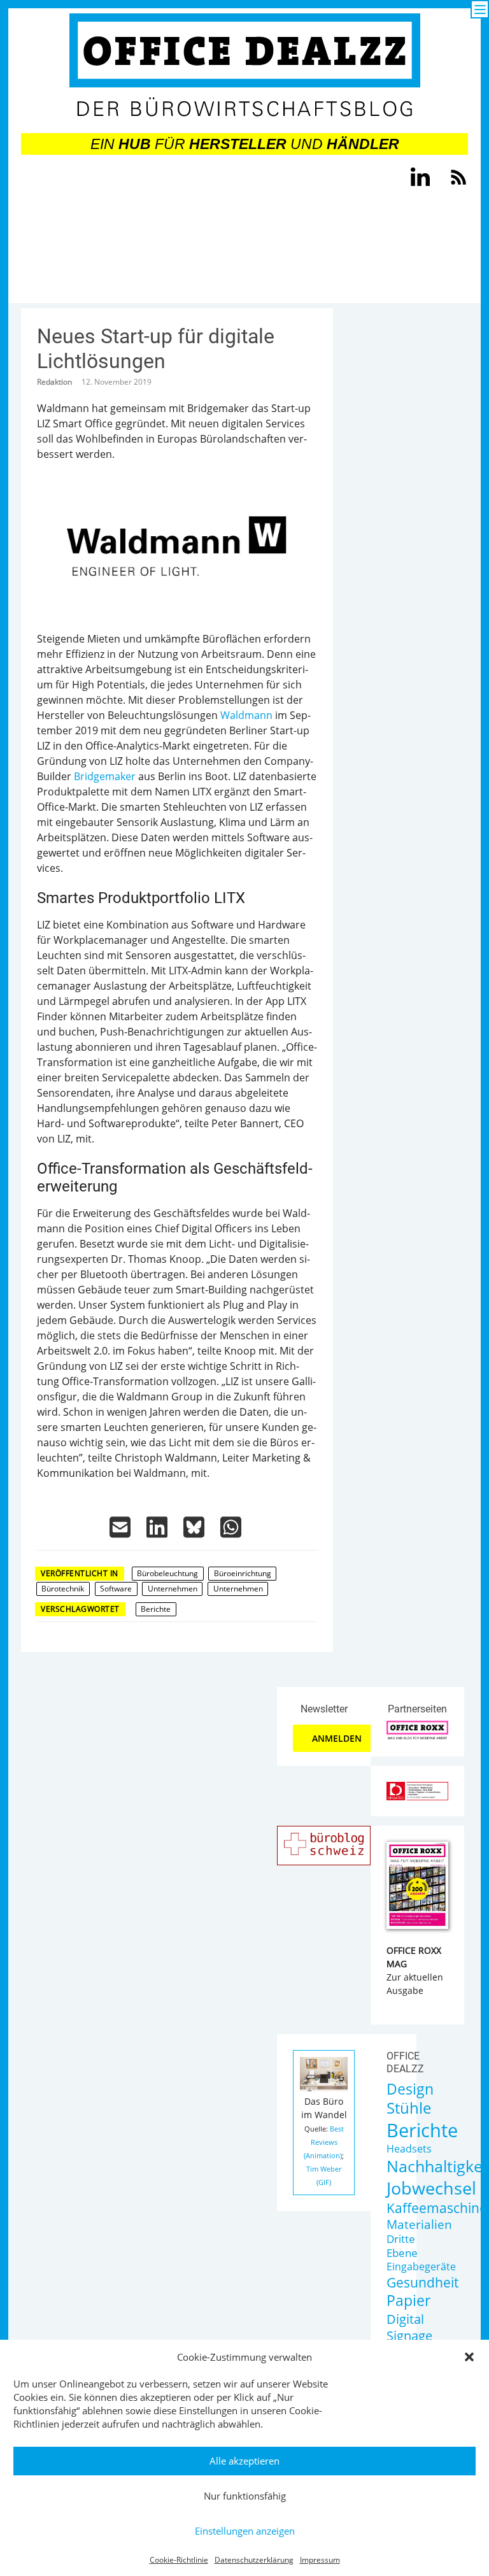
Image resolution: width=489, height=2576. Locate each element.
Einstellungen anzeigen (245, 2531)
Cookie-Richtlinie (179, 2560)
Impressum (320, 2560)
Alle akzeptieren (244, 2461)
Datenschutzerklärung (254, 2560)
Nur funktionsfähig (245, 2496)
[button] (469, 2357)
